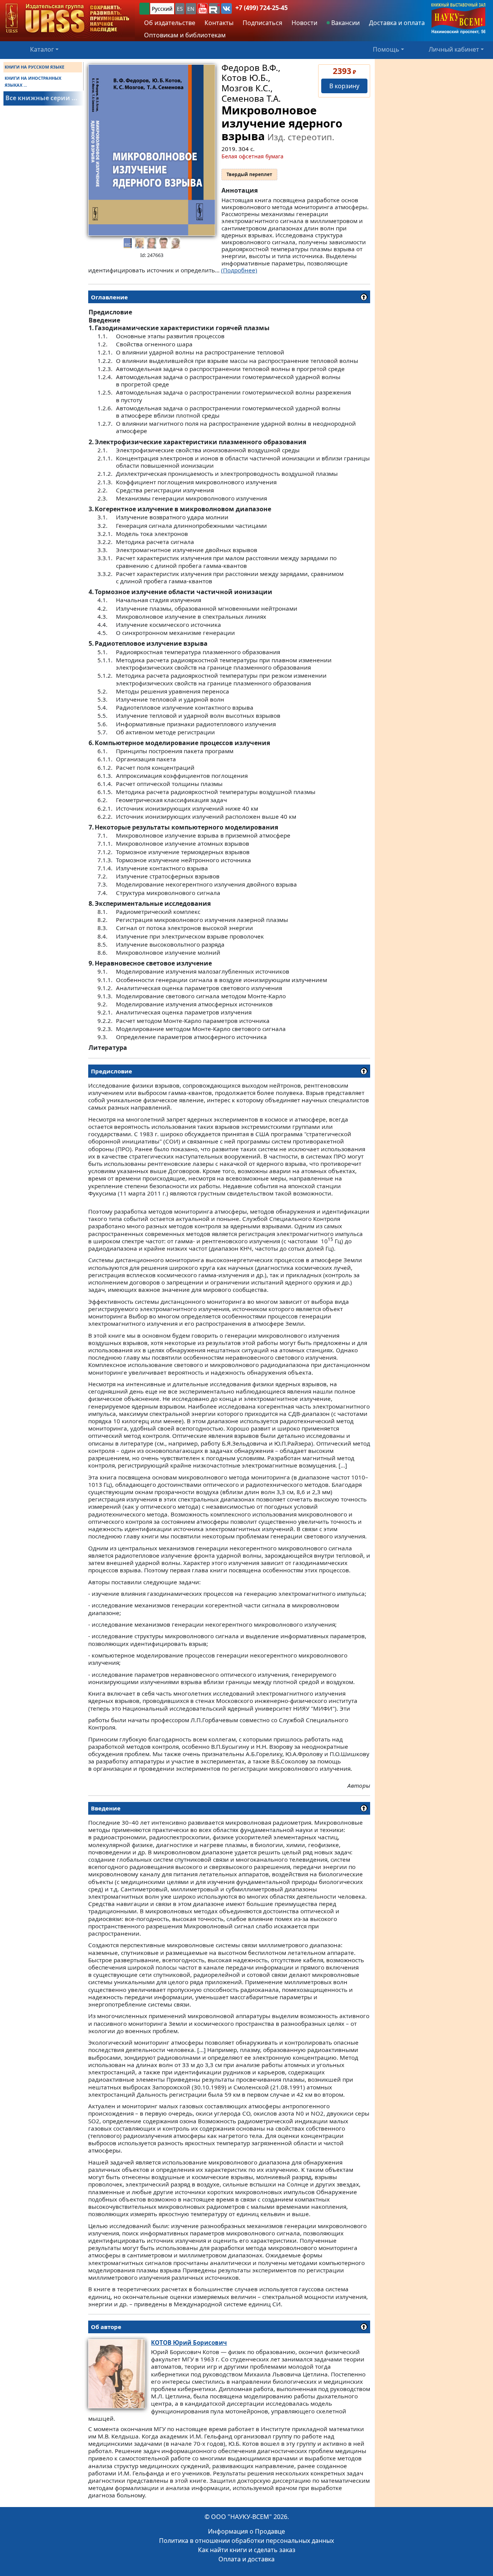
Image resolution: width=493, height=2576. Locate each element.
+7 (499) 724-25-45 (262, 8)
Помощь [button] (386, 49)
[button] (203, 8)
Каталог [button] (42, 49)
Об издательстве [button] (170, 23)
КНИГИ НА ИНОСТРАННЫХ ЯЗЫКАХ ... (33, 81)
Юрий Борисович (189, 2343)
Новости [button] (304, 23)
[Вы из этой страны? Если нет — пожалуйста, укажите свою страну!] (144, 9)
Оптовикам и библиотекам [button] (185, 35)
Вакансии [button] (345, 23)
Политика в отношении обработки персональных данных (246, 2541)
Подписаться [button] (262, 23)
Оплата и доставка (246, 2559)
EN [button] (191, 9)
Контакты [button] (219, 23)
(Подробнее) (239, 270)
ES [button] (180, 9)
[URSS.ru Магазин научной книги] (67, 19)
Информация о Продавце (246, 2531)
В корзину (344, 86)
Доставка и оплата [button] (397, 23)
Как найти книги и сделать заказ (247, 2550)
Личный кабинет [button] (454, 49)
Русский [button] (162, 9)
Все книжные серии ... (41, 98)
